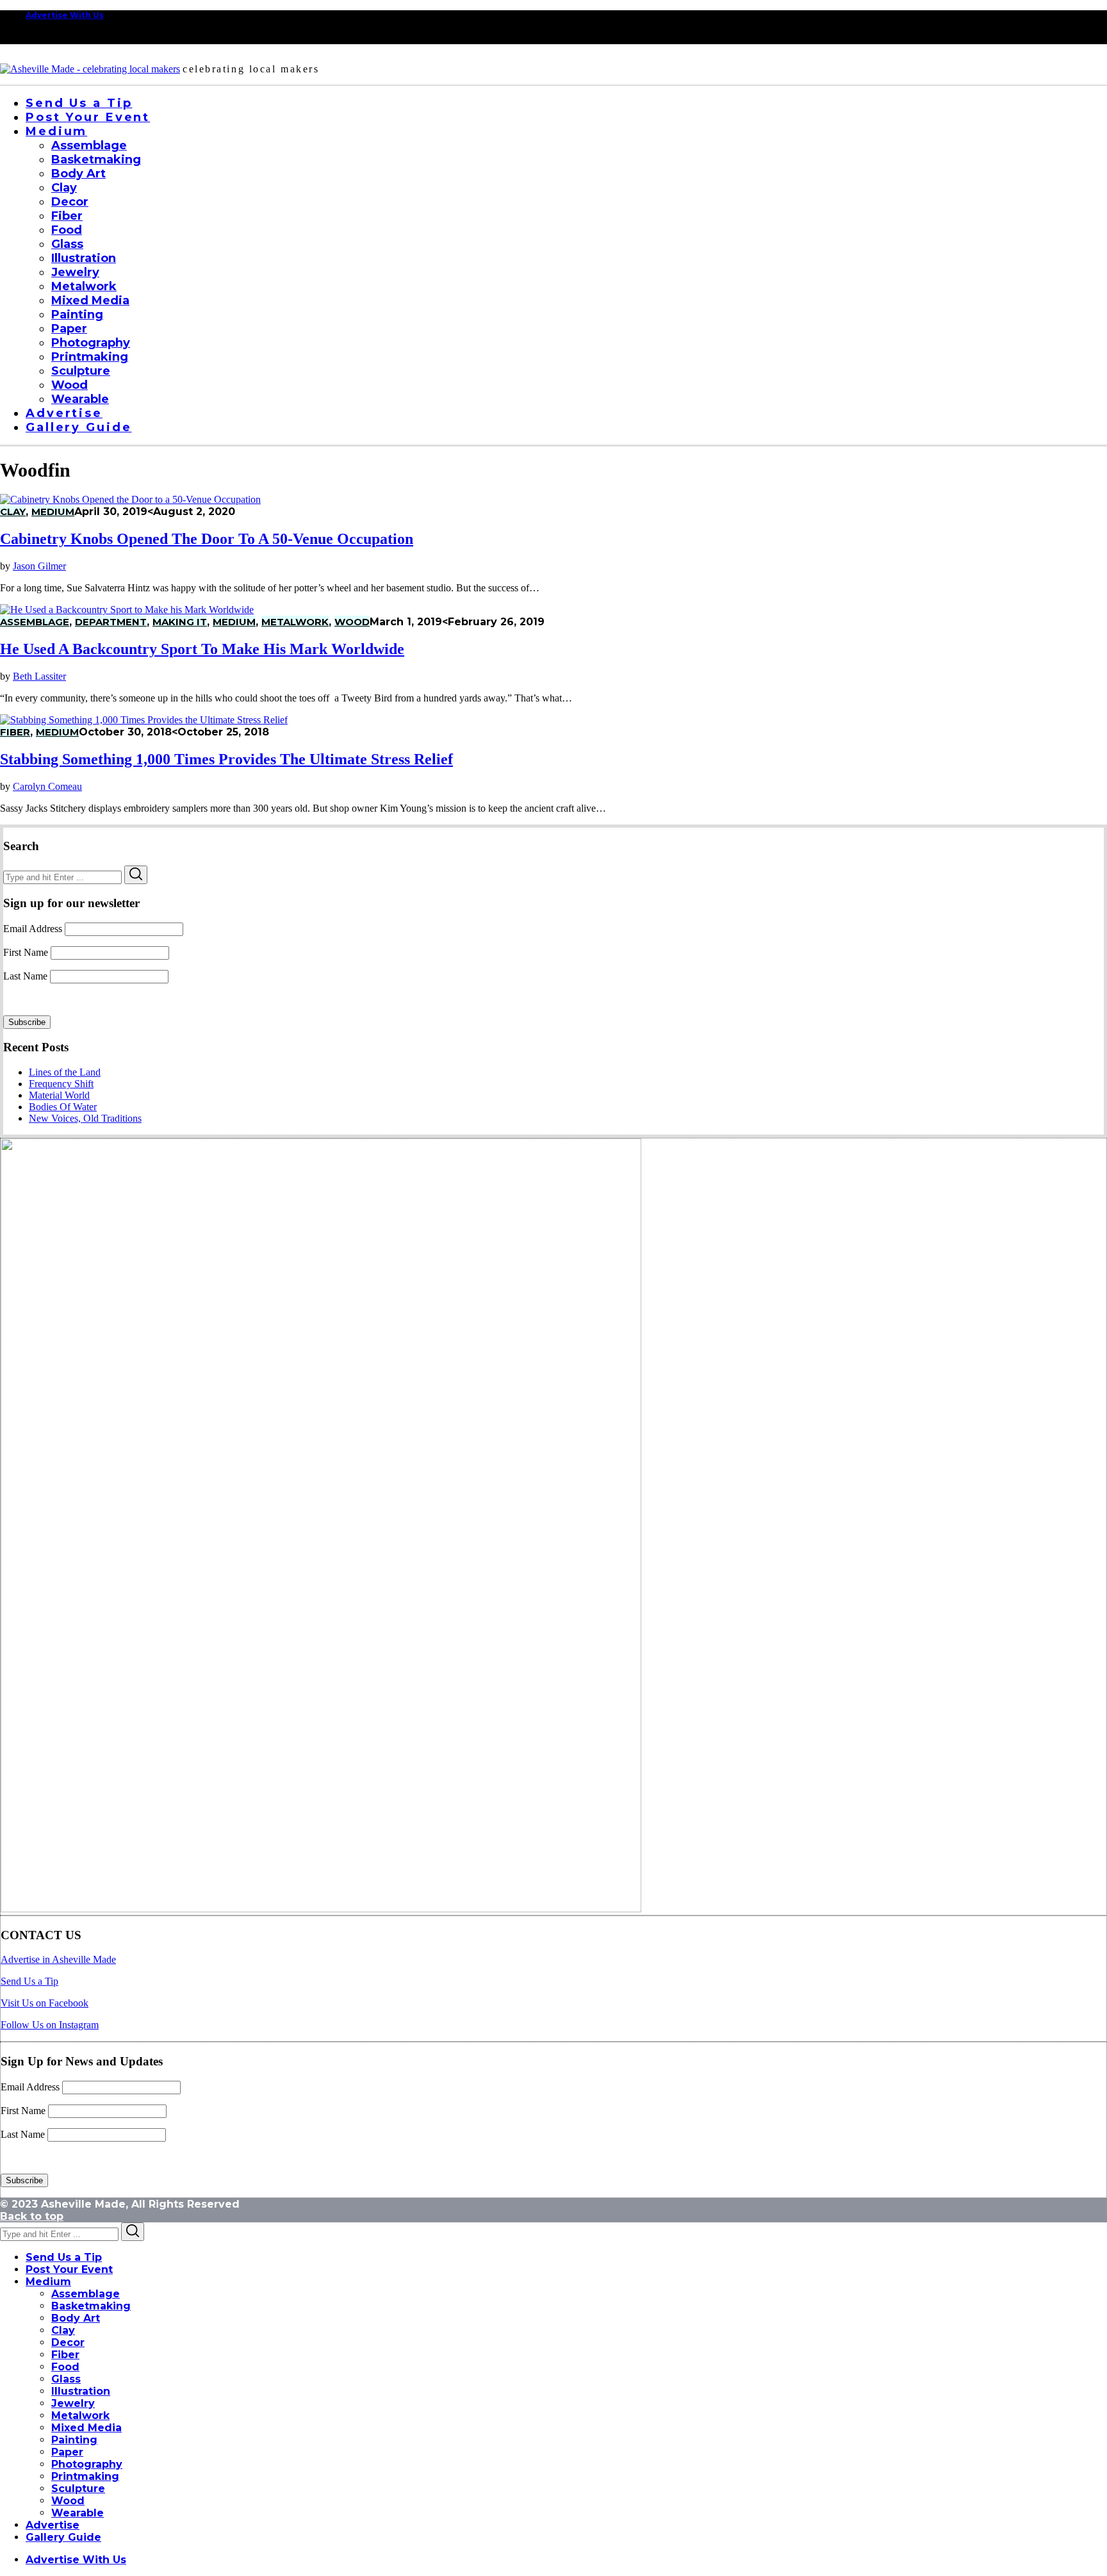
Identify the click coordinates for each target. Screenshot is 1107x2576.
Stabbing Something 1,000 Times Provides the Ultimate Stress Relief (226, 759)
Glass (66, 2379)
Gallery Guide (63, 2537)
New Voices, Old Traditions (85, 1118)
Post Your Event (69, 2269)
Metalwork (295, 622)
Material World (59, 1095)
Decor (68, 2342)
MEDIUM (53, 512)
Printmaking (85, 2476)
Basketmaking (91, 2306)
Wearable (78, 2513)
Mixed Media (86, 2428)
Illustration (81, 2391)
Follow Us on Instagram (50, 2025)
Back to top (32, 2216)
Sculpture (78, 2489)
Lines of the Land (65, 1072)
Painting (74, 2440)
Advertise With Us (65, 15)
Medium (48, 2282)
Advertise (53, 2525)
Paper (67, 2452)
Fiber (15, 732)
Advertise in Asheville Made (58, 1959)
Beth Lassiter (39, 676)
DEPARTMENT (111, 622)
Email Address (33, 929)
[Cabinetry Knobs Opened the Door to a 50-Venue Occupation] (130, 499)
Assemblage (35, 622)
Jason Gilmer (39, 566)
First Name (26, 952)
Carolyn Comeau (47, 786)
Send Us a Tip (29, 1981)
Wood (352, 622)
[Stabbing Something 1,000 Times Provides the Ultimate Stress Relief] (144, 720)
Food (65, 2367)
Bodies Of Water (63, 1107)
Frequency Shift (61, 1084)
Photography (87, 2464)
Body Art (76, 2318)
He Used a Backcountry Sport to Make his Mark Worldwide (202, 649)
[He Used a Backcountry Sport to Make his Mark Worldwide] (127, 610)
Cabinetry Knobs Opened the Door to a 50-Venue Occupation (207, 539)
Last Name (25, 976)
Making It (180, 622)
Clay (13, 512)
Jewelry (73, 2403)
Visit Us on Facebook (45, 2003)
